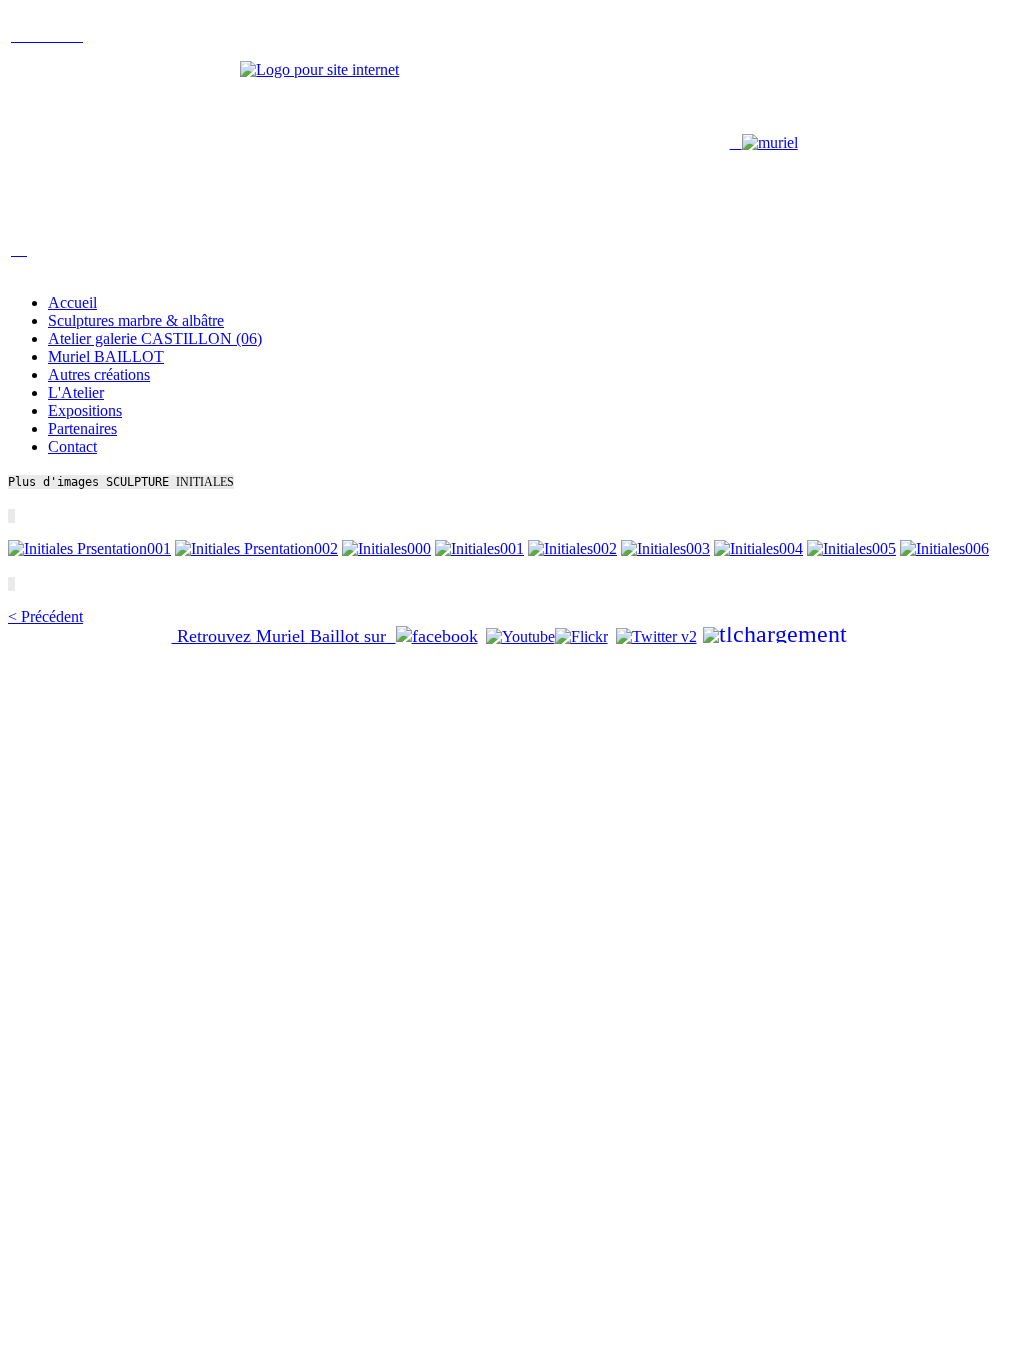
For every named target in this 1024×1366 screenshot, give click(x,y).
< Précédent (45, 616)
